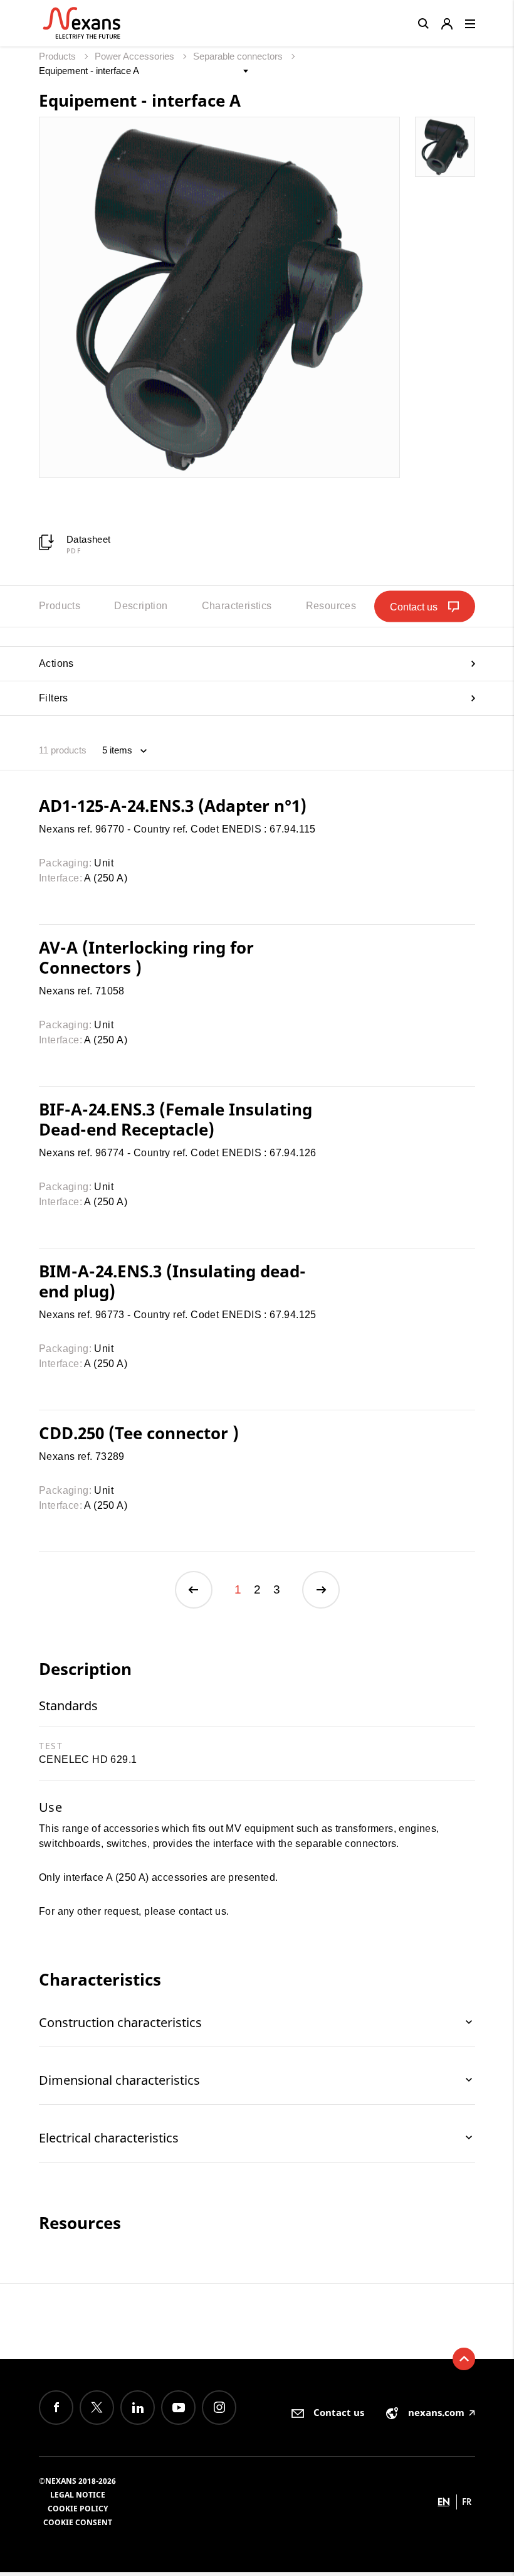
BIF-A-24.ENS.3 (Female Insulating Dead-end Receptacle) (176, 1119)
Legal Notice (78, 2495)
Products (59, 56)
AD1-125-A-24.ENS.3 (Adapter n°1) (173, 806)
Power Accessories (136, 56)
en (444, 2502)
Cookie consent (78, 2522)
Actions (56, 663)
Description (141, 606)
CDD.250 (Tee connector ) (139, 1433)
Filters (54, 698)
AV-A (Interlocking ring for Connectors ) (146, 957)
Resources (331, 606)
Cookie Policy (78, 2509)
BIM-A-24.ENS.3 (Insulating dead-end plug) (172, 1281)
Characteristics (237, 606)
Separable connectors (239, 56)
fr (467, 2502)
